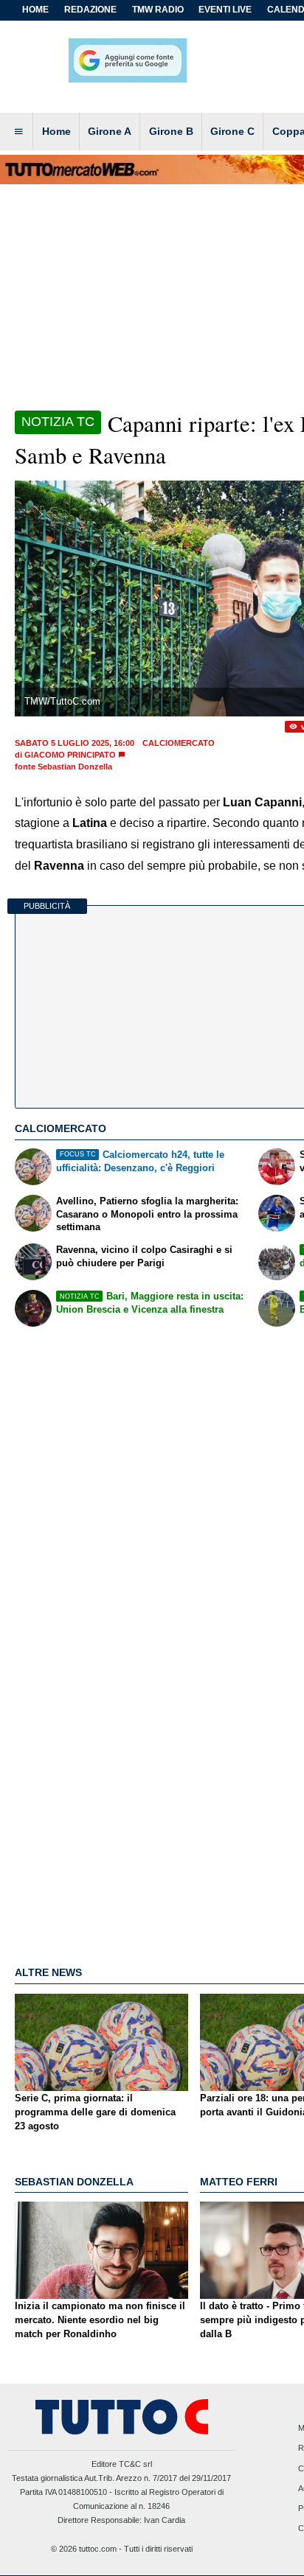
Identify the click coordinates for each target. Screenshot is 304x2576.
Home (35, 10)
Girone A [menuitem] (110, 131)
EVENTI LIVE (225, 10)
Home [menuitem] (56, 131)
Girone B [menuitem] (171, 131)
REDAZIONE (90, 10)
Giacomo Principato (70, 755)
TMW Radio (158, 10)
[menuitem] (18, 132)
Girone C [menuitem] (232, 131)
